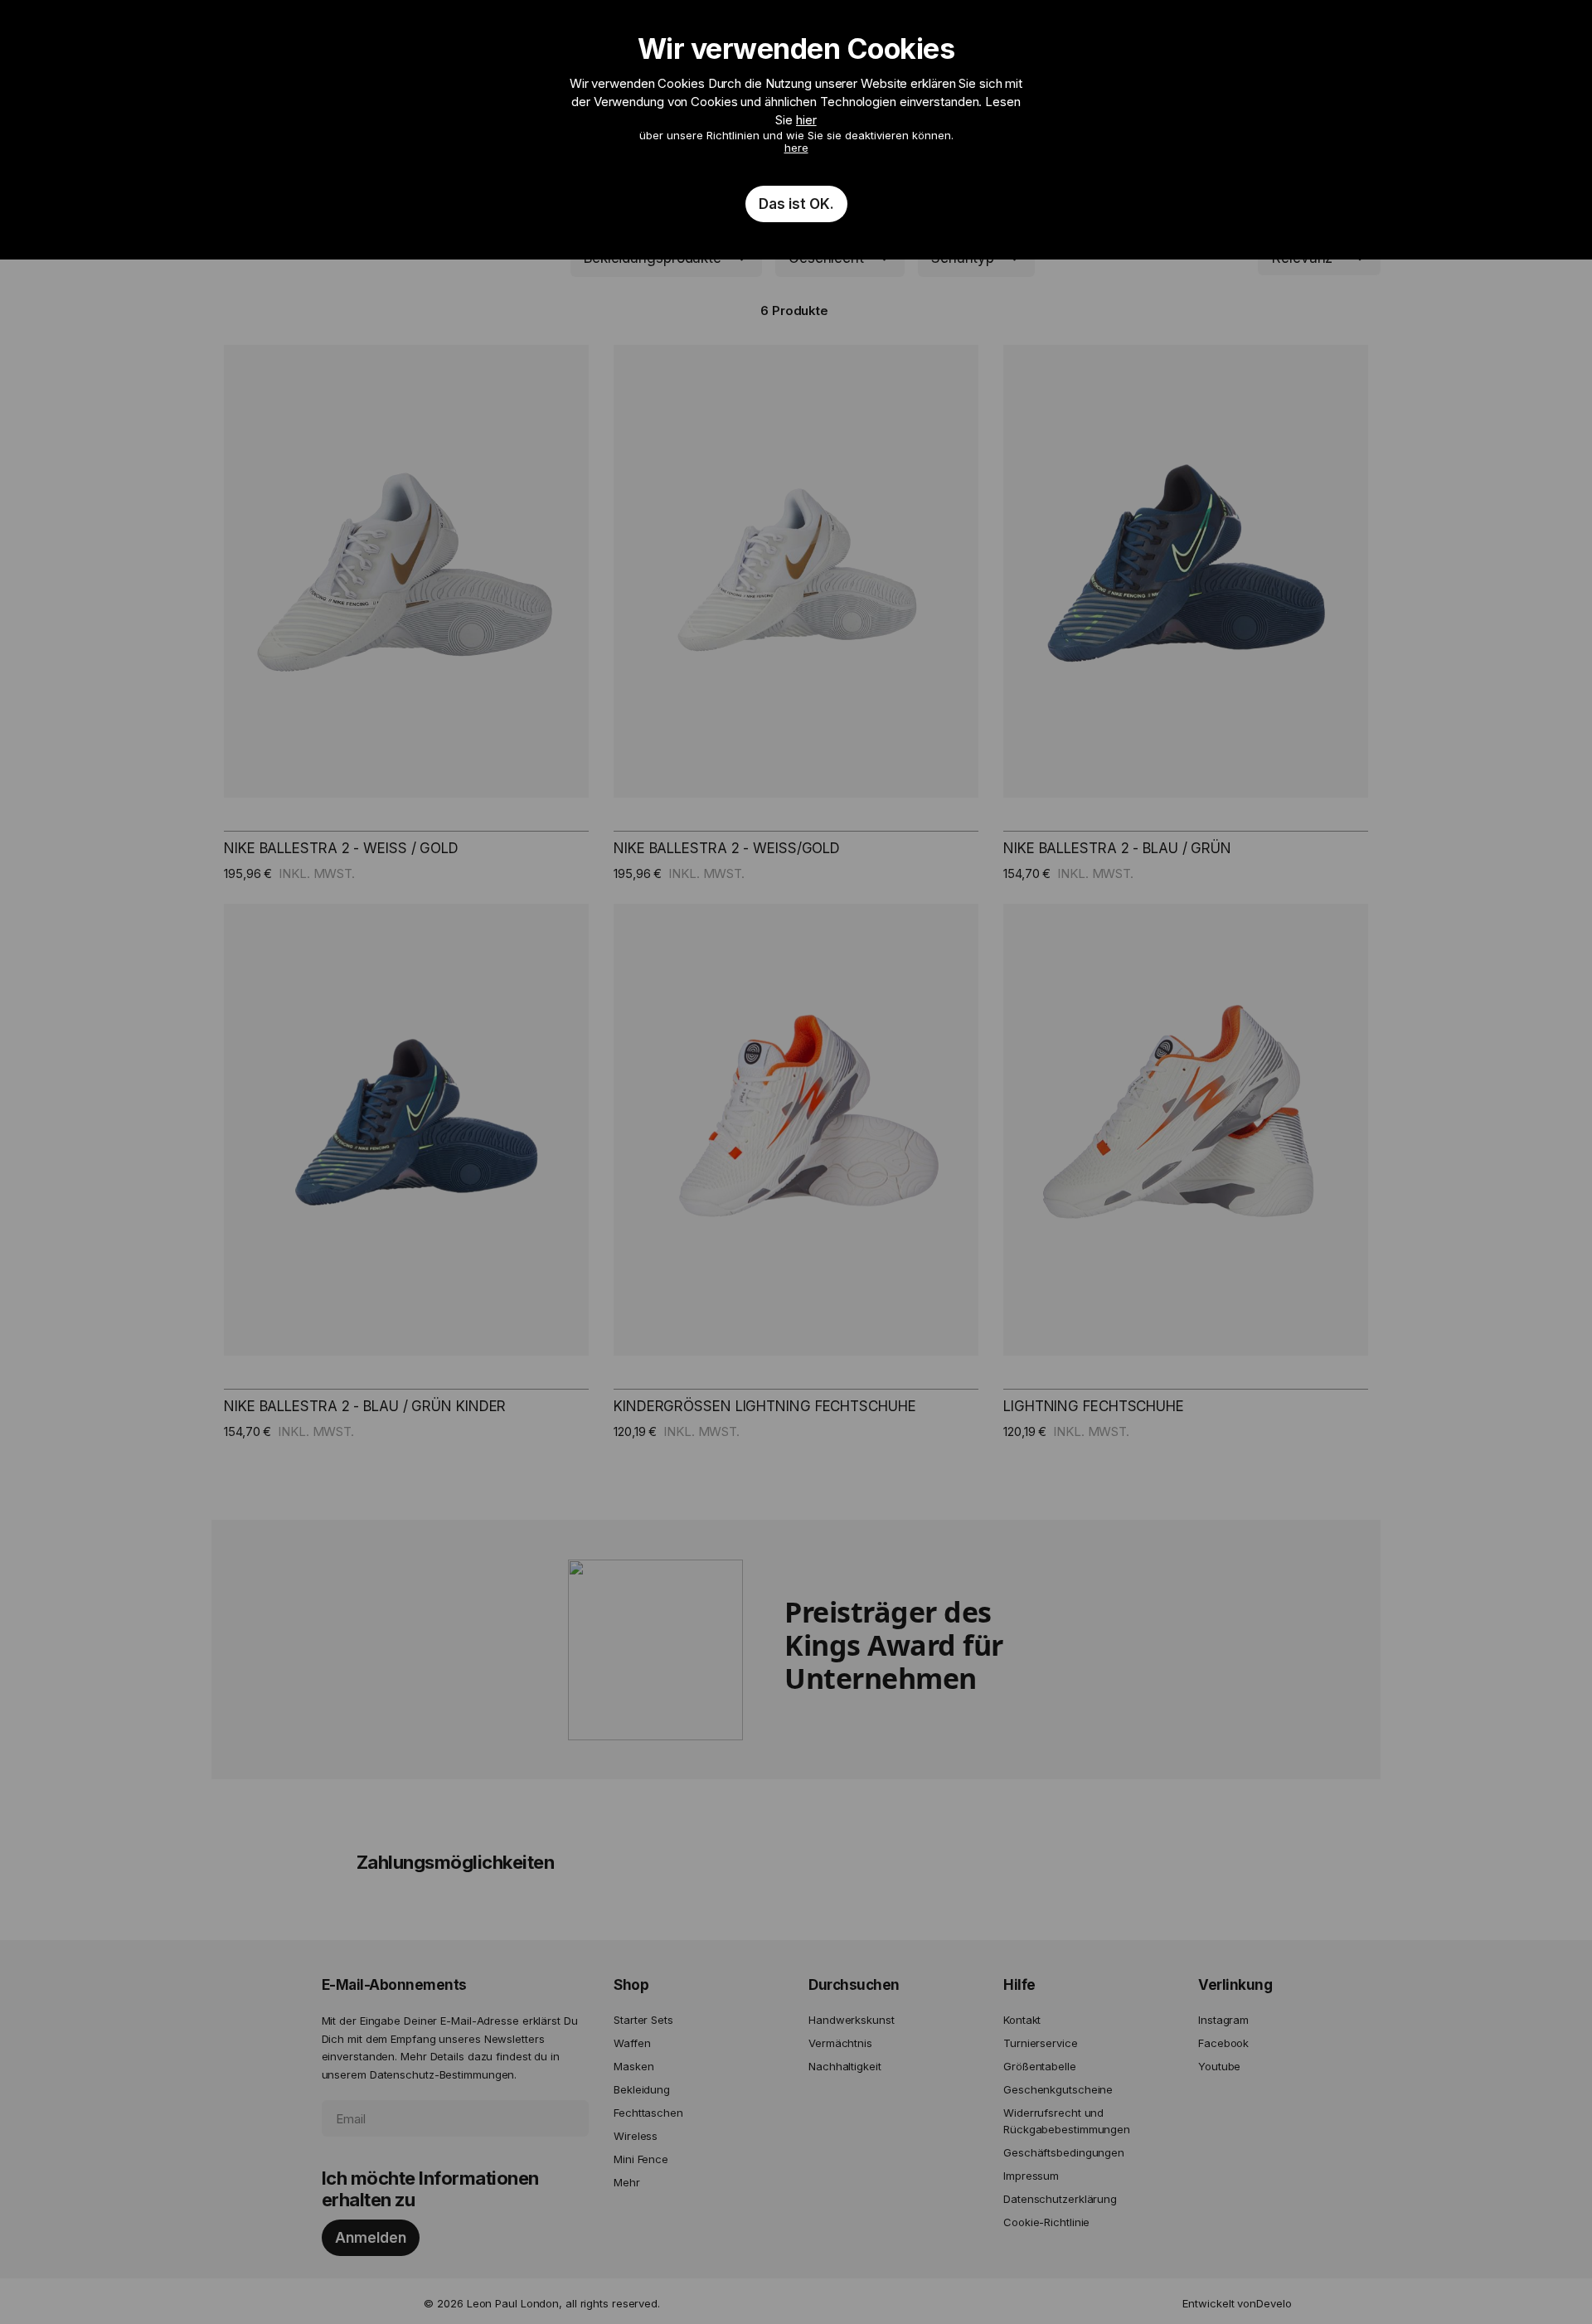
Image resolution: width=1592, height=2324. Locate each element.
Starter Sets (643, 2020)
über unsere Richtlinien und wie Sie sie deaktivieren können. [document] (796, 122)
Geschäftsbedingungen (1064, 2152)
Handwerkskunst (852, 2020)
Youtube (1219, 2066)
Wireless (636, 2136)
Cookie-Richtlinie (1046, 2222)
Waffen (632, 2043)
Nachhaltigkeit (845, 2066)
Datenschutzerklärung (1060, 2199)
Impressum (1031, 2176)
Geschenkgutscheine (1058, 2089)
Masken (633, 2066)
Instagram (1223, 2020)
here (796, 148)
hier (806, 120)
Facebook (1223, 2043)
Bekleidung (642, 2089)
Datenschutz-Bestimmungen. (444, 2074)
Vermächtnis (840, 2043)
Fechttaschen (648, 2113)
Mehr (627, 2182)
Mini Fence (641, 2159)
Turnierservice (1041, 2043)
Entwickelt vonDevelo (1237, 2303)
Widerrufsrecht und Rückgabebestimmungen (1067, 2121)
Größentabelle (1040, 2066)
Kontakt (1022, 2020)
